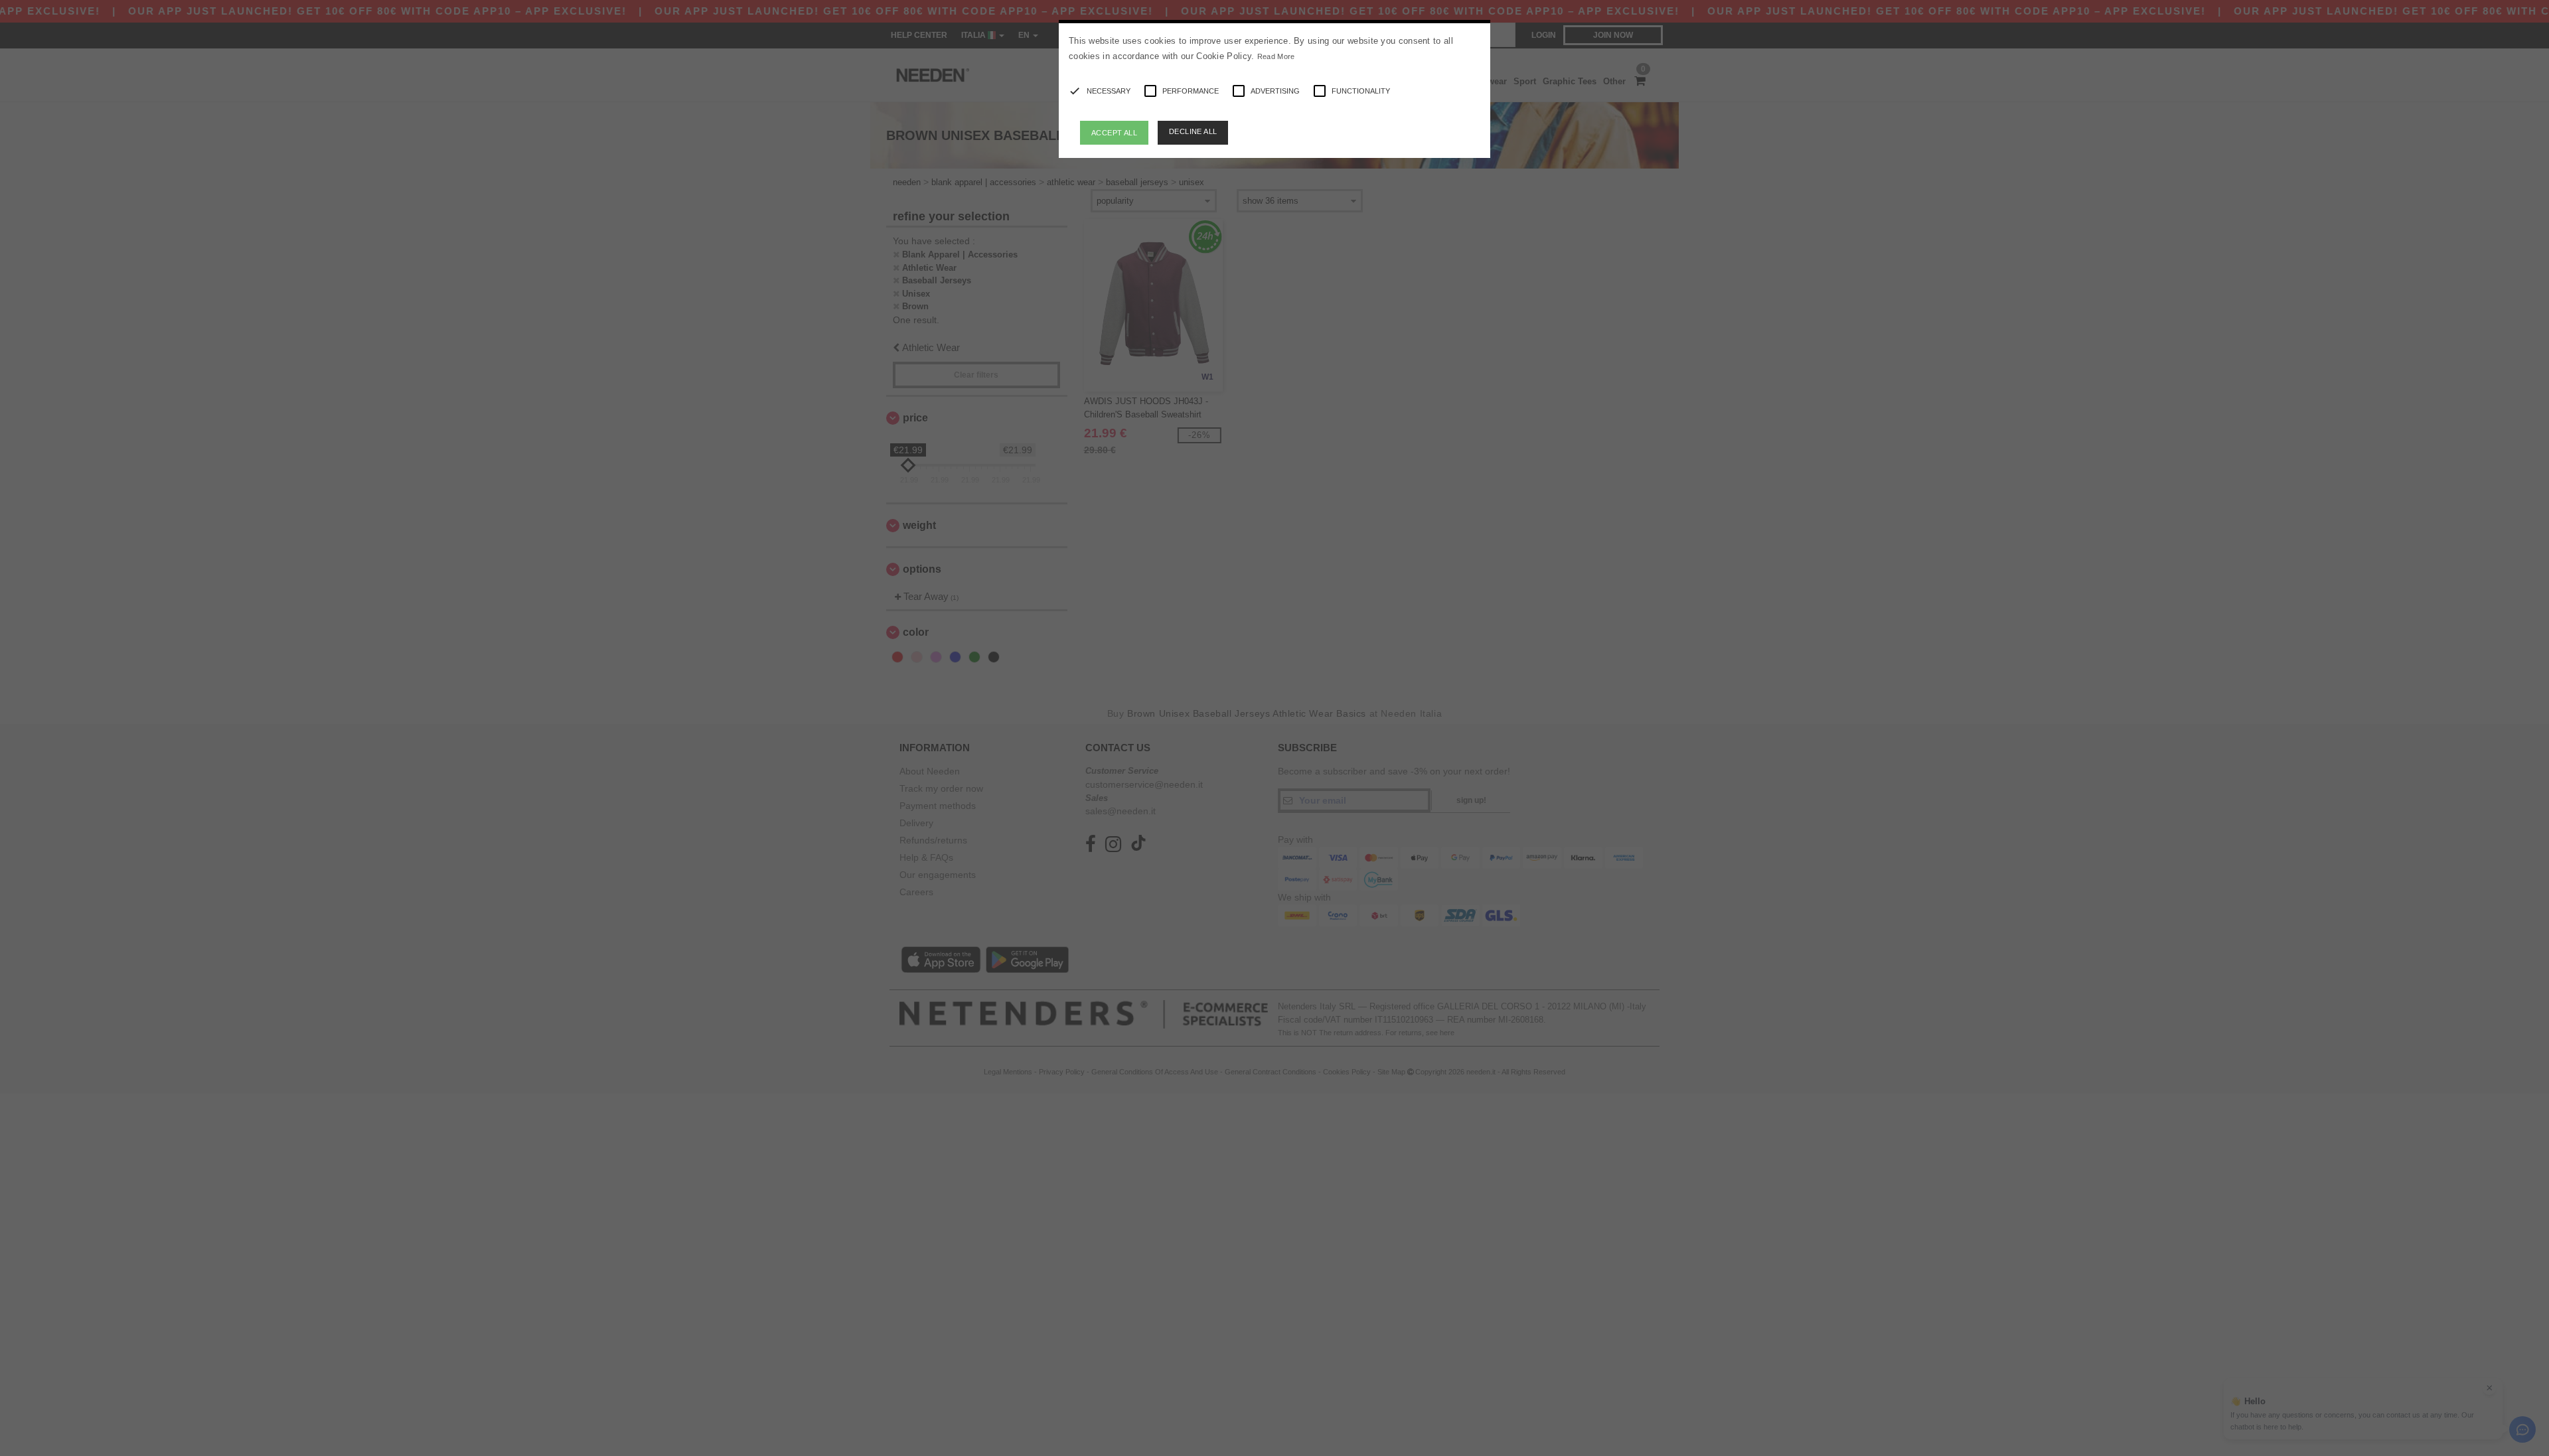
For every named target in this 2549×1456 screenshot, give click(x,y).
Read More (1276, 56)
